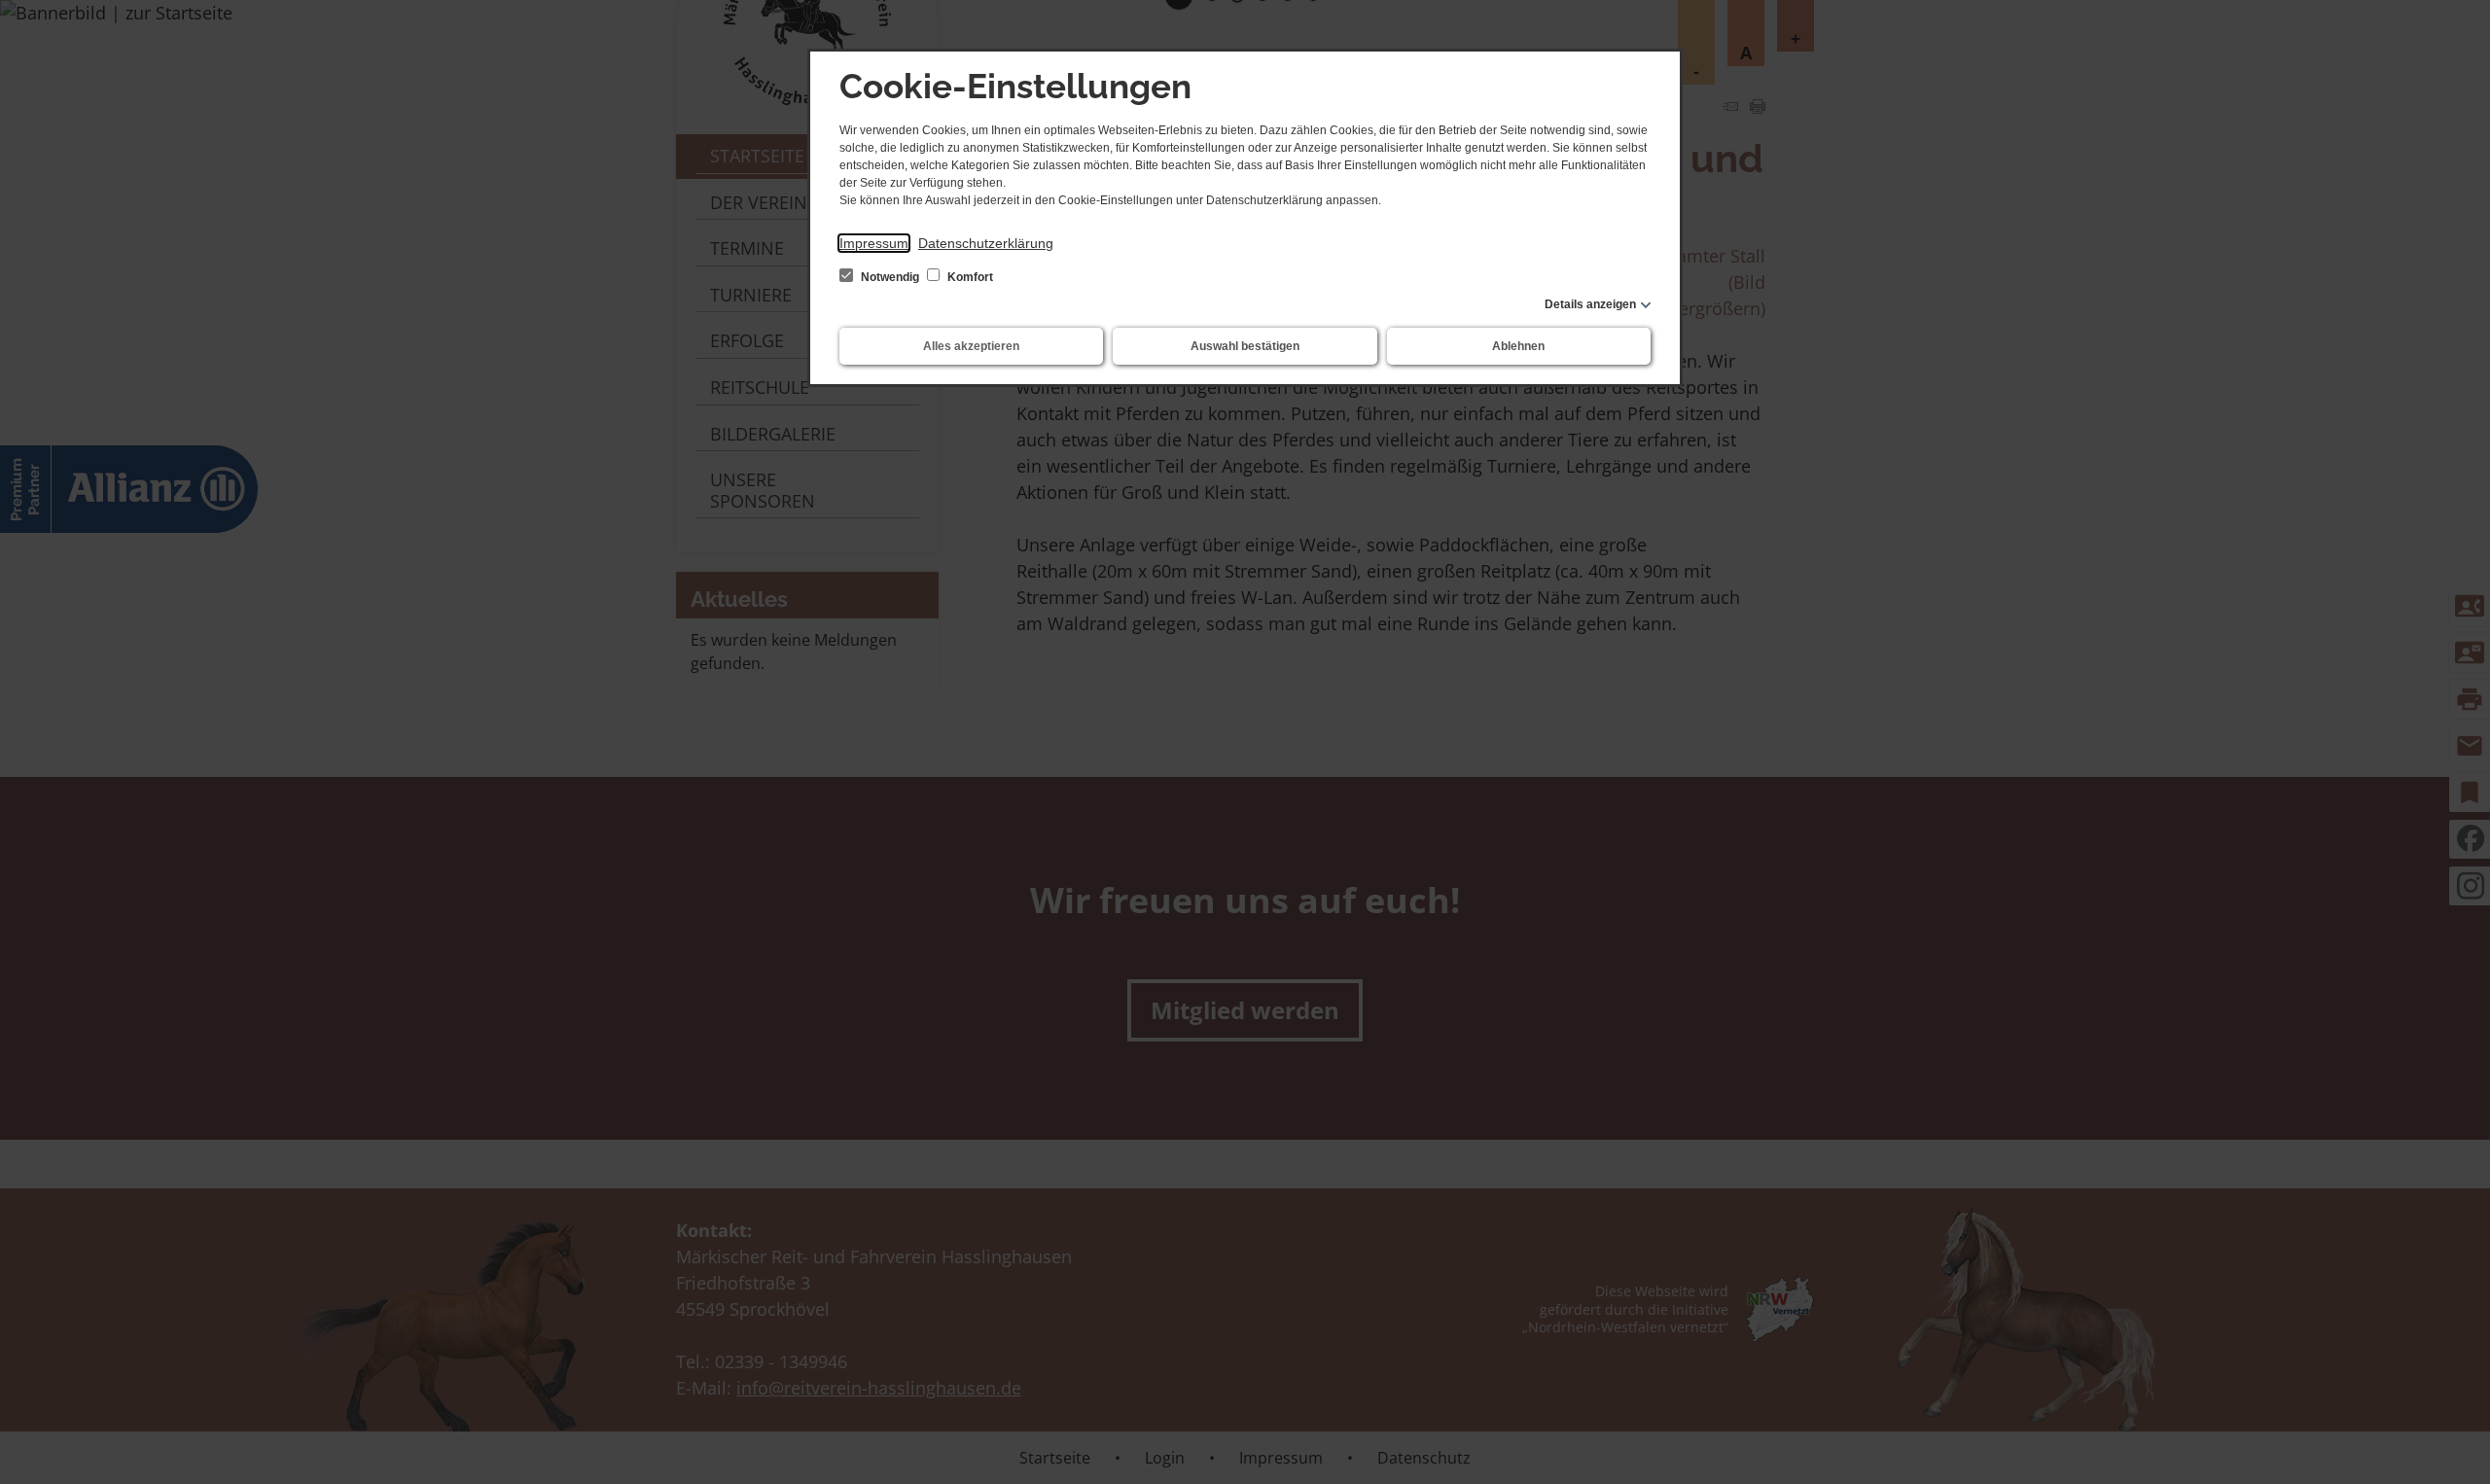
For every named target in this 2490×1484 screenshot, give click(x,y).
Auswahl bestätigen (1245, 346)
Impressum (874, 243)
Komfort (969, 277)
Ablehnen (1518, 346)
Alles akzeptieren (971, 346)
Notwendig (890, 277)
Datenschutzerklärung (986, 243)
